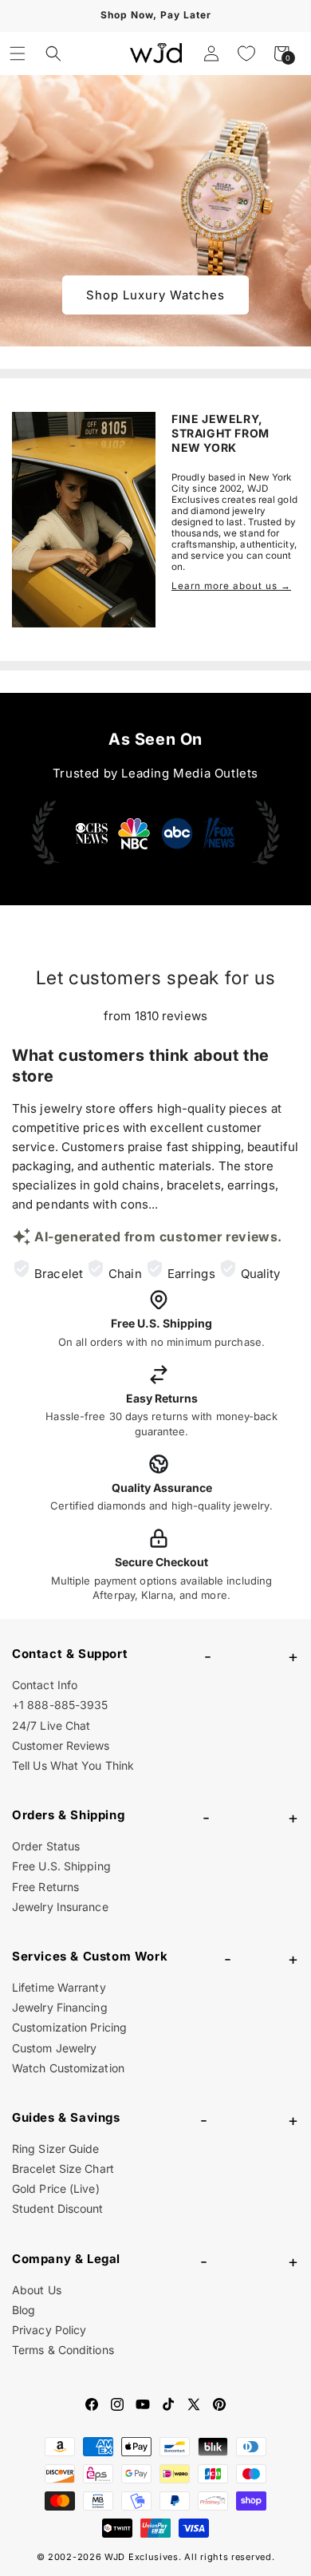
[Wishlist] (246, 53)
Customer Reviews (61, 1745)
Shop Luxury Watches (155, 295)
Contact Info (45, 1685)
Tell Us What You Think (73, 1765)
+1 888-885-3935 (60, 1705)
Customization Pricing (69, 2027)
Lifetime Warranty (59, 1987)
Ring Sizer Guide (56, 2149)
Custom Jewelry (54, 2048)
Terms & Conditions (63, 2350)
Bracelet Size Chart (63, 2168)
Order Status (46, 1846)
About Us (37, 2290)
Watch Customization (68, 2068)
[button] (18, 53)
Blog (24, 2310)
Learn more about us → (231, 586)
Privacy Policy (49, 2330)
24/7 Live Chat (51, 1725)
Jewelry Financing (60, 2007)
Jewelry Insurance (60, 1907)
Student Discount (58, 2208)
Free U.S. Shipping (61, 1866)
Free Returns (45, 1887)
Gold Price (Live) (56, 2188)
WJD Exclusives (142, 2557)
